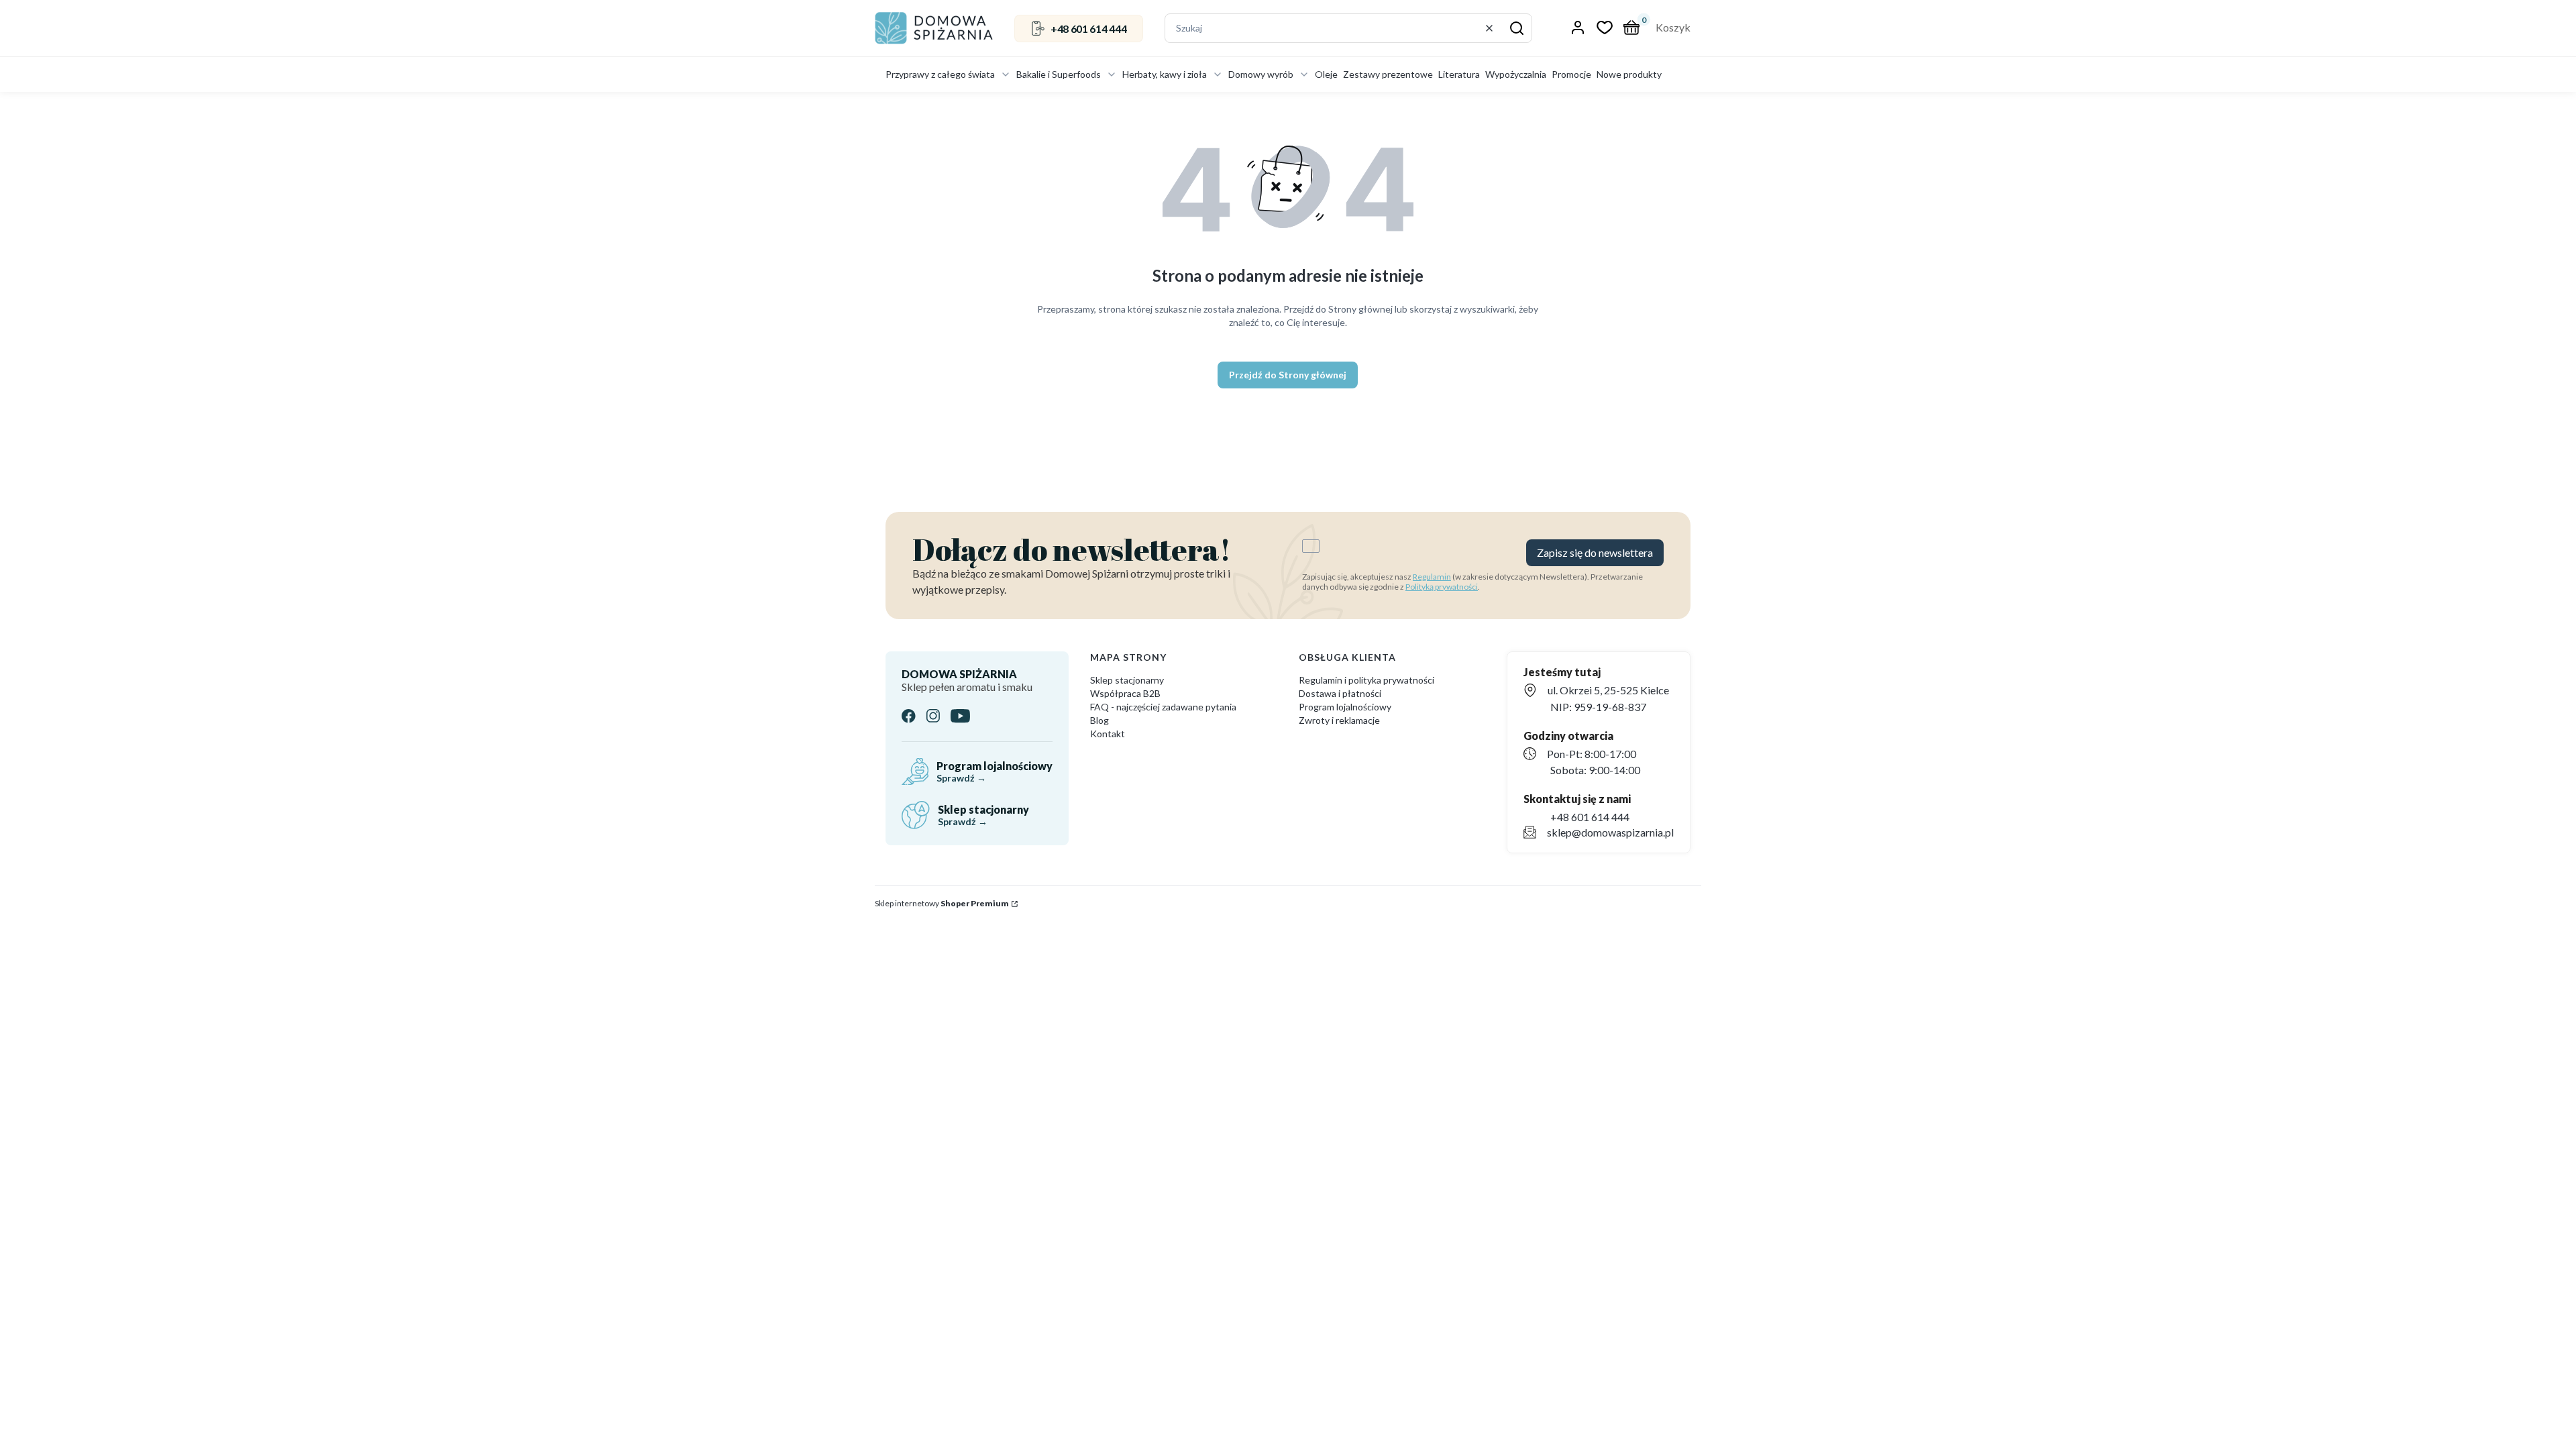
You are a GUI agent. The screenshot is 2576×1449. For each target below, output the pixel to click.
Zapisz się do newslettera (1595, 552)
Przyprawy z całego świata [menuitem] (940, 74)
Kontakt (1108, 734)
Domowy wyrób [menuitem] (1261, 74)
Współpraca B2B (1125, 693)
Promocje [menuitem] (1571, 74)
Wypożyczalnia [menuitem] (1516, 74)
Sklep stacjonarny (1127, 680)
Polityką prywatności (1442, 587)
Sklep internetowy (942, 903)
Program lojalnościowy (1345, 707)
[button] (1517, 28)
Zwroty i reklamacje (1339, 720)
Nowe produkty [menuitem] (1629, 74)
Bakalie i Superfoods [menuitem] (1059, 74)
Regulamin (1432, 577)
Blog (1099, 720)
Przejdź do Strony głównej (1288, 375)
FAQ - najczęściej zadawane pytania (1163, 707)
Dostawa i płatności (1340, 693)
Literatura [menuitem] (1459, 74)
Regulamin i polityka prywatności (1366, 680)
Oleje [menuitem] (1326, 74)
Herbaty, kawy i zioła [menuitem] (1165, 74)
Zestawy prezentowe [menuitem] (1388, 74)
